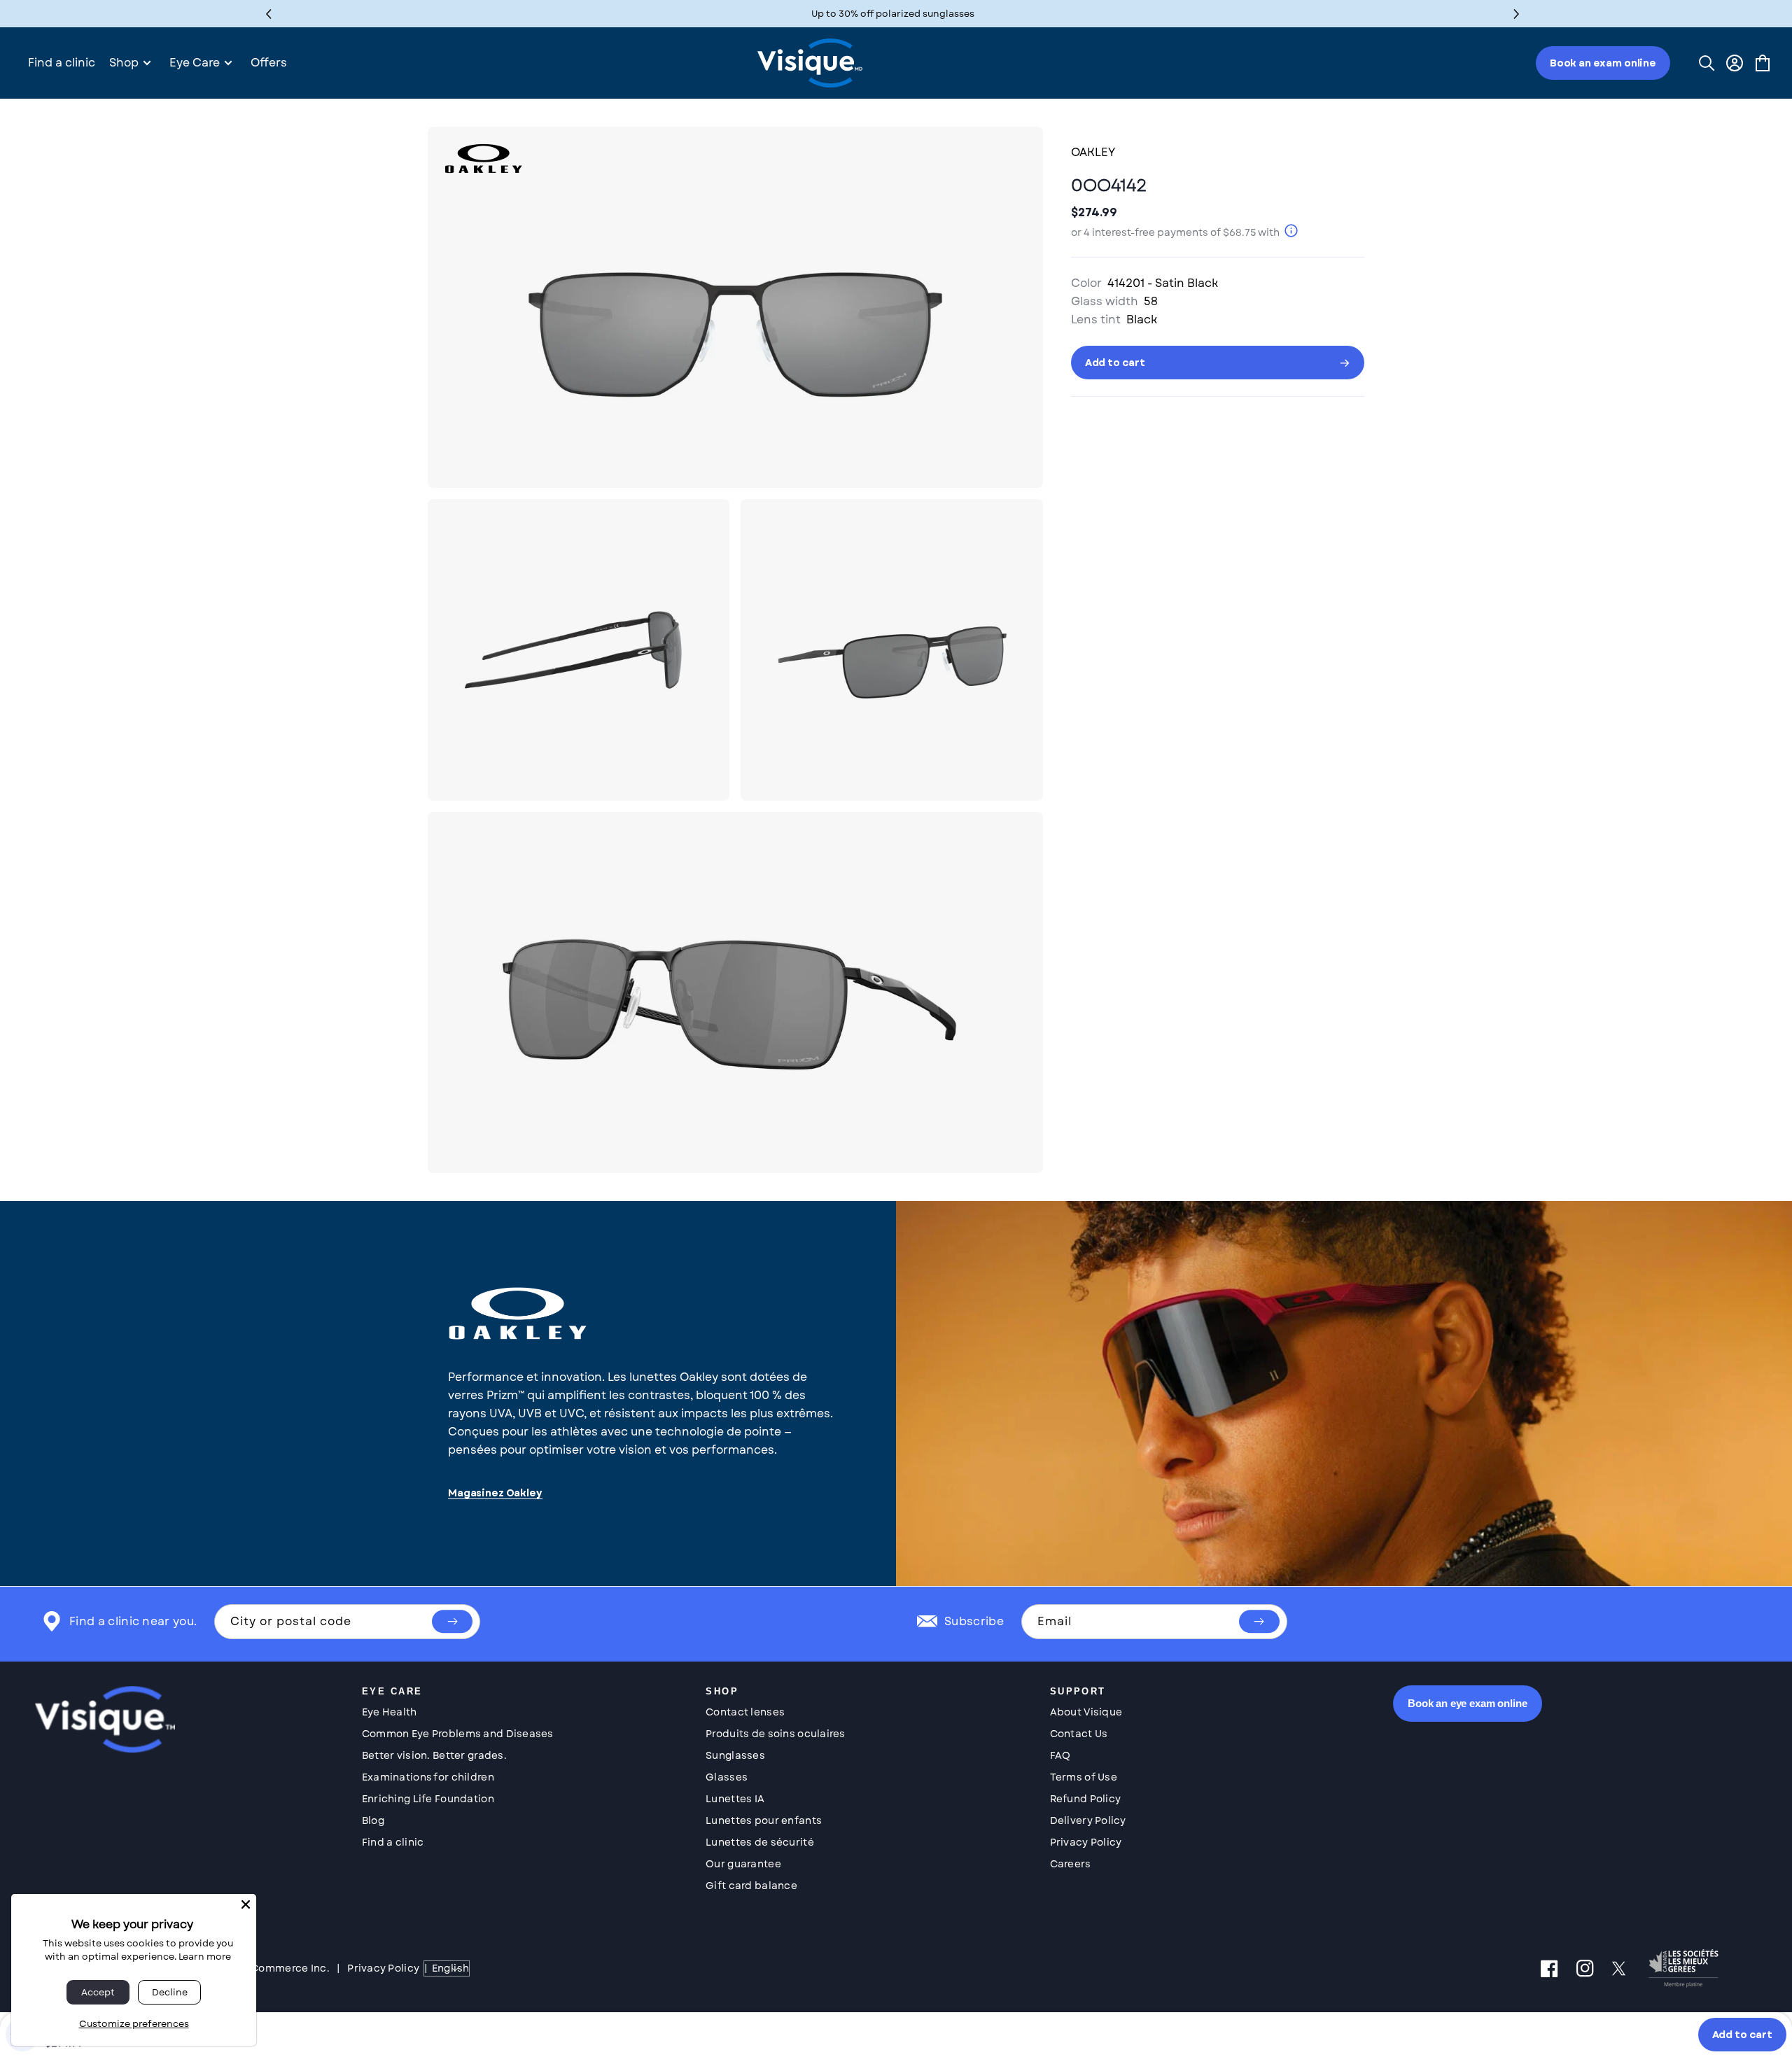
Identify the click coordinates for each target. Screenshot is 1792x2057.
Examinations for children (428, 1777)
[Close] (246, 1904)
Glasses (727, 1777)
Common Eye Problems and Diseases (458, 1734)
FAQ (1060, 1755)
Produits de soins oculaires (776, 1734)
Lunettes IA (735, 1799)
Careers (1071, 1864)
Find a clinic (393, 1842)
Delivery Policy (1088, 1820)
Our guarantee (743, 1864)
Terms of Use (1084, 1777)
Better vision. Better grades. (434, 1755)
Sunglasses (735, 1755)
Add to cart (1742, 2035)
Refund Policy (1086, 1799)
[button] (1517, 14)
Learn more (205, 1957)
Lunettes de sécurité (760, 1842)
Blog (373, 1820)
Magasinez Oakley (495, 1493)
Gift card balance (751, 1886)
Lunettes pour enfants (764, 1820)
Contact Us (1079, 1734)
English (450, 1968)
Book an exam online (1603, 63)
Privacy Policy (1086, 1842)
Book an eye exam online (1468, 1703)
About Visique (1086, 1712)
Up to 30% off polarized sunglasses (893, 14)
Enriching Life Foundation (428, 1799)
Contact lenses (745, 1712)
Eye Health (390, 1712)
